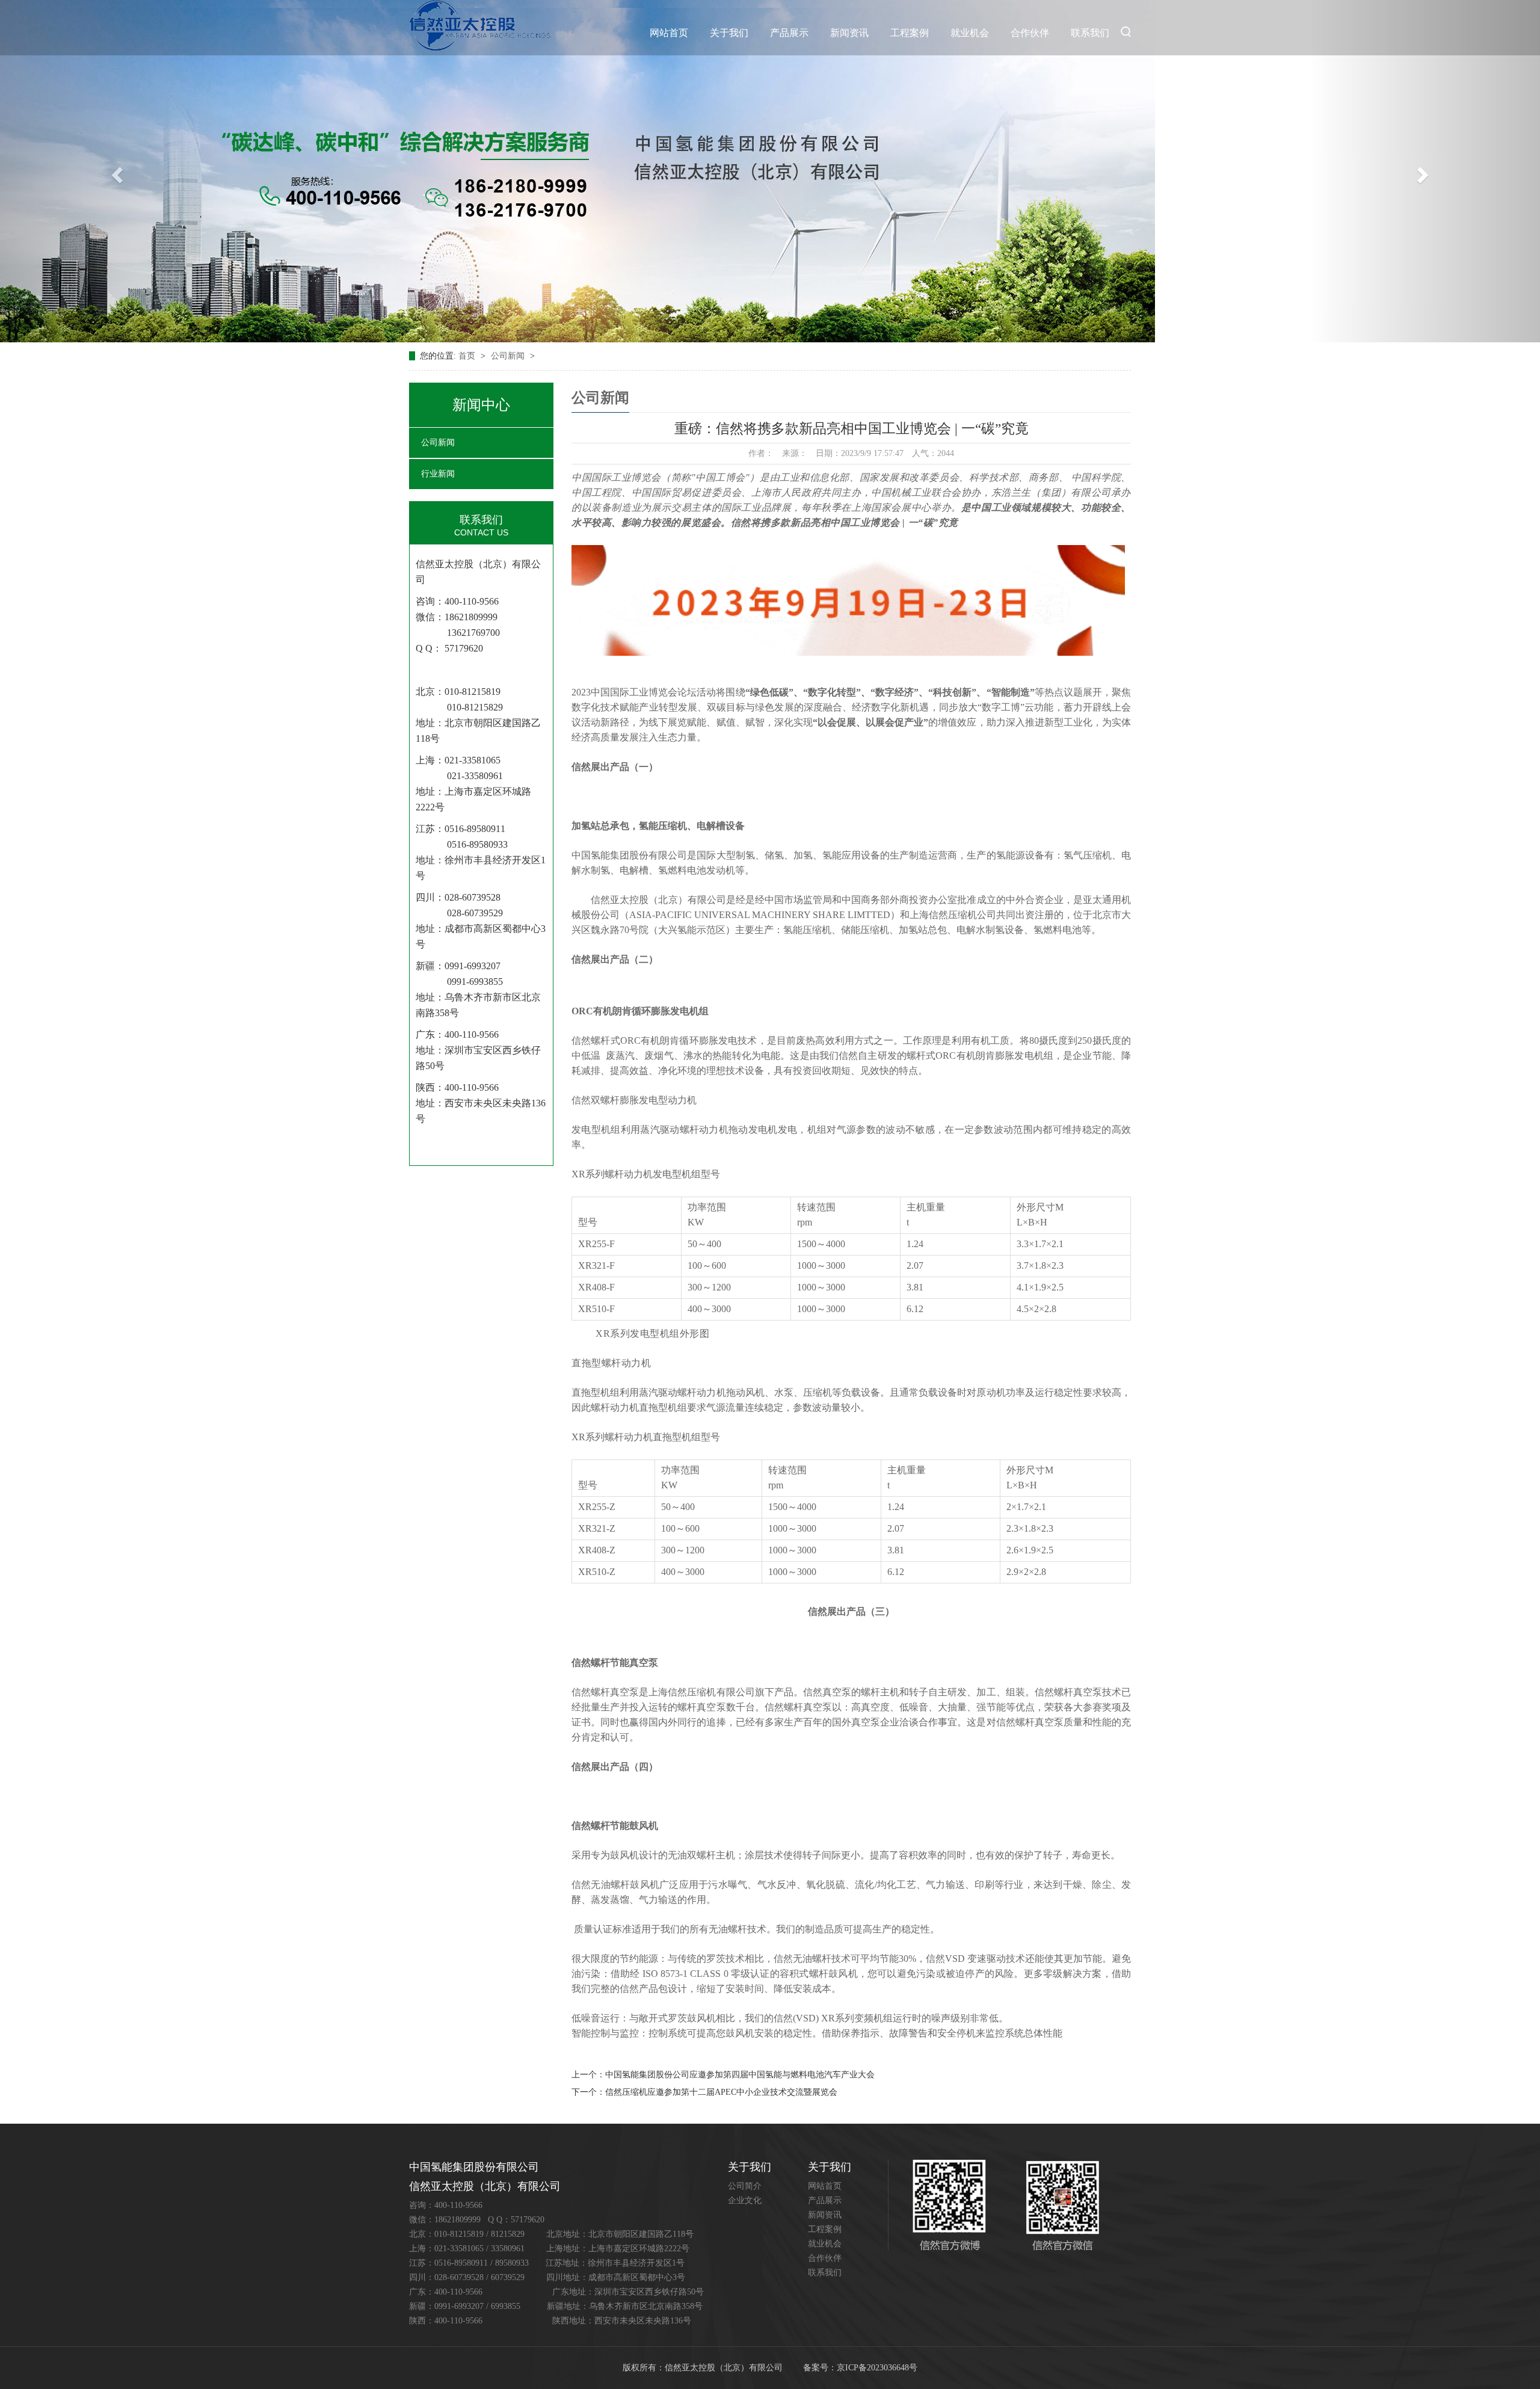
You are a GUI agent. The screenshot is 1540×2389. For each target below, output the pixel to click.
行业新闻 (438, 474)
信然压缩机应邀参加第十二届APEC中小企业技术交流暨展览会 (721, 2092)
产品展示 (789, 33)
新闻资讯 (849, 33)
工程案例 (910, 33)
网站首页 (669, 33)
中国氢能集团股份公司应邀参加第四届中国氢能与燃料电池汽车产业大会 (740, 2075)
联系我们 (1090, 33)
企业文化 (745, 2200)
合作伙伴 (1030, 33)
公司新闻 (509, 356)
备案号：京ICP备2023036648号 (860, 2368)
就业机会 (970, 33)
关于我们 (729, 33)
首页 (468, 356)
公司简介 (745, 2186)
